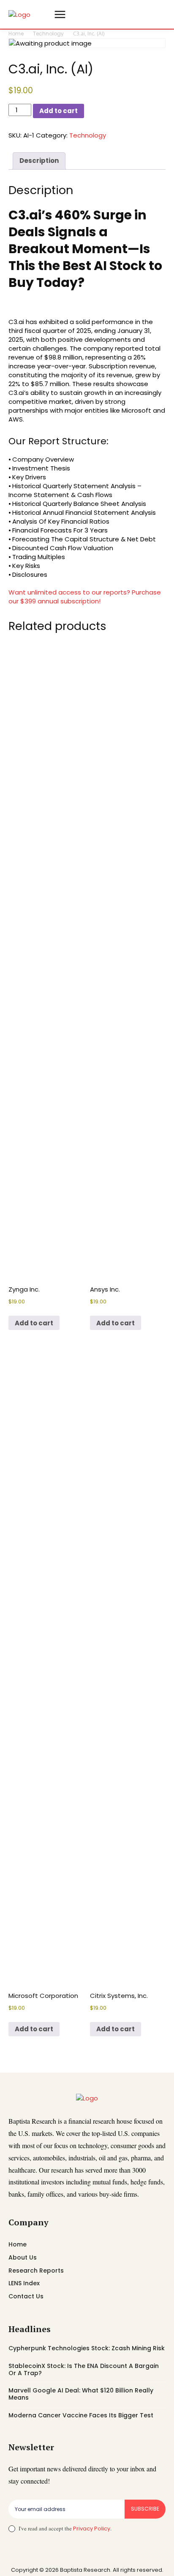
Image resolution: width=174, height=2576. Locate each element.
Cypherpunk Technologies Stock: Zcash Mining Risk (87, 2348)
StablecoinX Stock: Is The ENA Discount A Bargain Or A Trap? (84, 2369)
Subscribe (145, 2509)
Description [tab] (39, 161)
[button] (43, 14)
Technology (48, 34)
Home (16, 34)
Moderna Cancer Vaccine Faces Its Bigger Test (81, 2415)
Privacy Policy (92, 2529)
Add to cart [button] (34, 1323)
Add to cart (58, 111)
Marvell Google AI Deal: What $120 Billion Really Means (81, 2394)
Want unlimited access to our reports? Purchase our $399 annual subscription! (85, 597)
